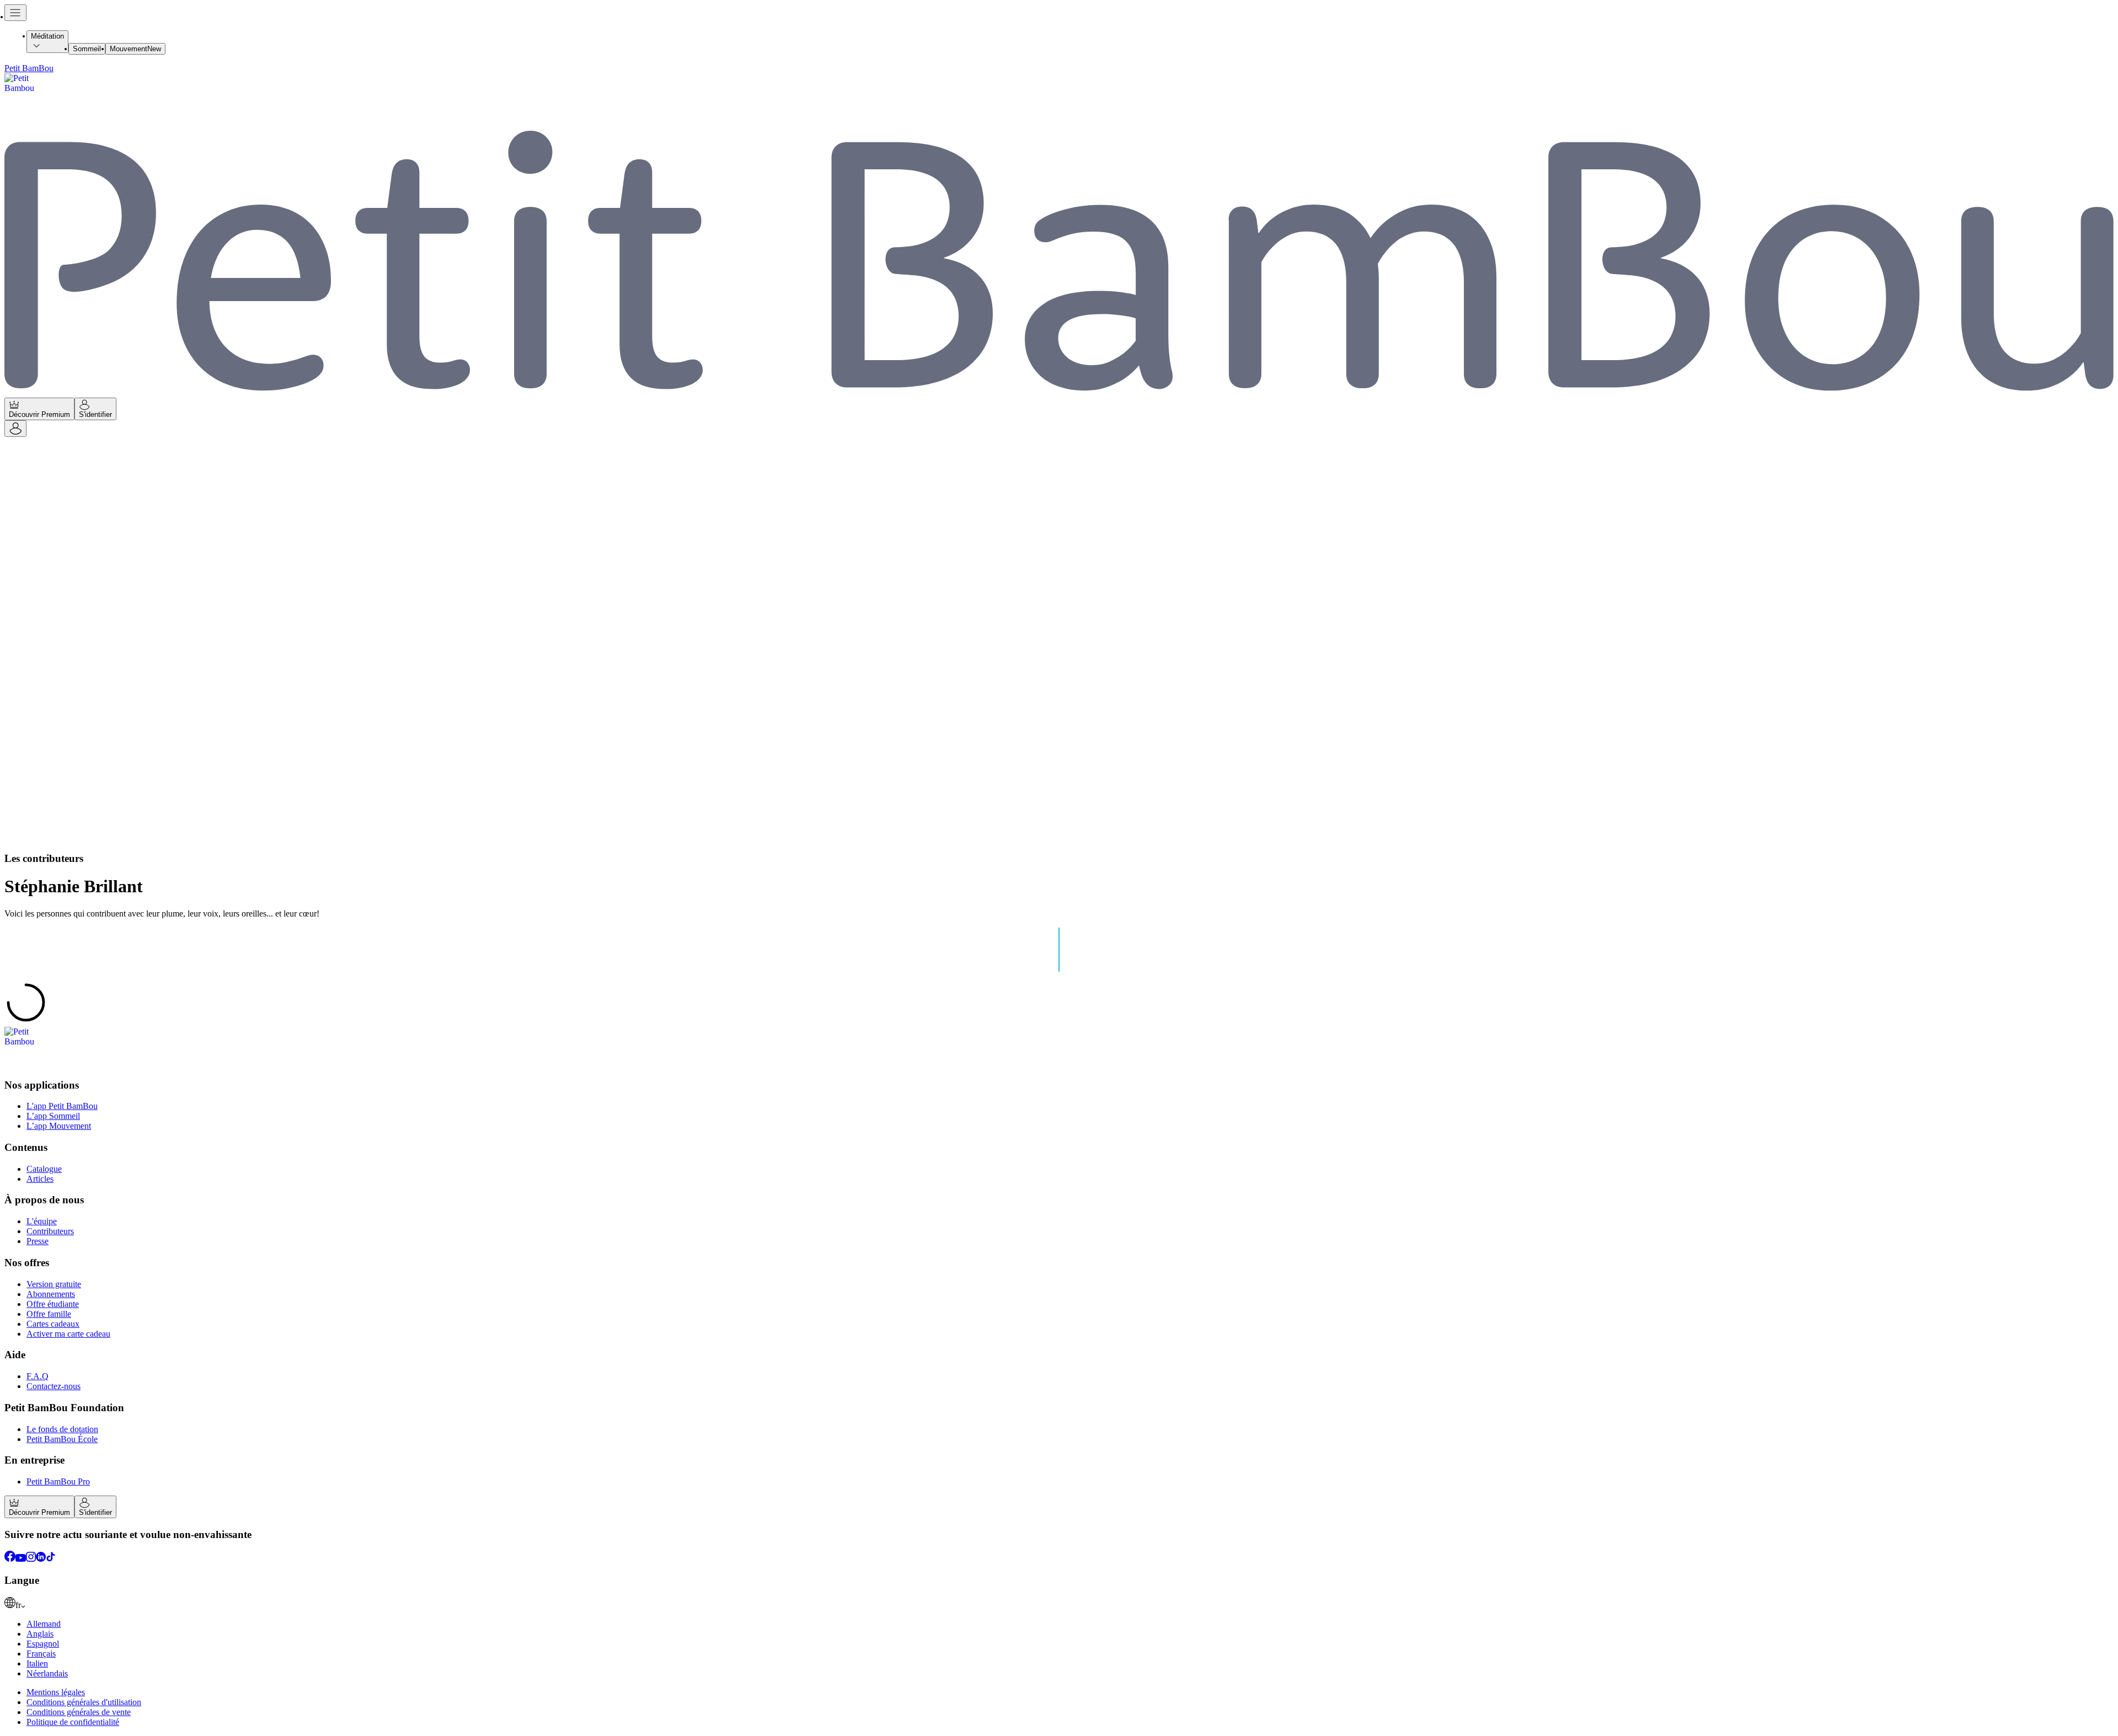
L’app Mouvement (59, 1126)
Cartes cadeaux (53, 1324)
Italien (37, 1663)
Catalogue (44, 1169)
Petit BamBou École (62, 1439)
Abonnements (51, 1294)
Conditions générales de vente (79, 1712)
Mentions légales (56, 1692)
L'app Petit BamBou (62, 1106)
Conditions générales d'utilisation (84, 1702)
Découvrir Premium (39, 414)
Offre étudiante (53, 1304)
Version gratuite (54, 1284)
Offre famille (49, 1314)
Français (41, 1654)
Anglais (40, 1634)
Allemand (44, 1624)
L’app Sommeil (53, 1116)
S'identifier (95, 414)
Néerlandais (47, 1673)
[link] (1059, 1604)
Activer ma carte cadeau (68, 1334)
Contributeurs (50, 1231)
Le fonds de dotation (62, 1429)
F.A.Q (38, 1376)
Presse (38, 1241)
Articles (40, 1179)
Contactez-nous (54, 1386)
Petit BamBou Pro (58, 1482)
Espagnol (43, 1644)
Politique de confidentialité (73, 1722)
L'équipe (42, 1221)
